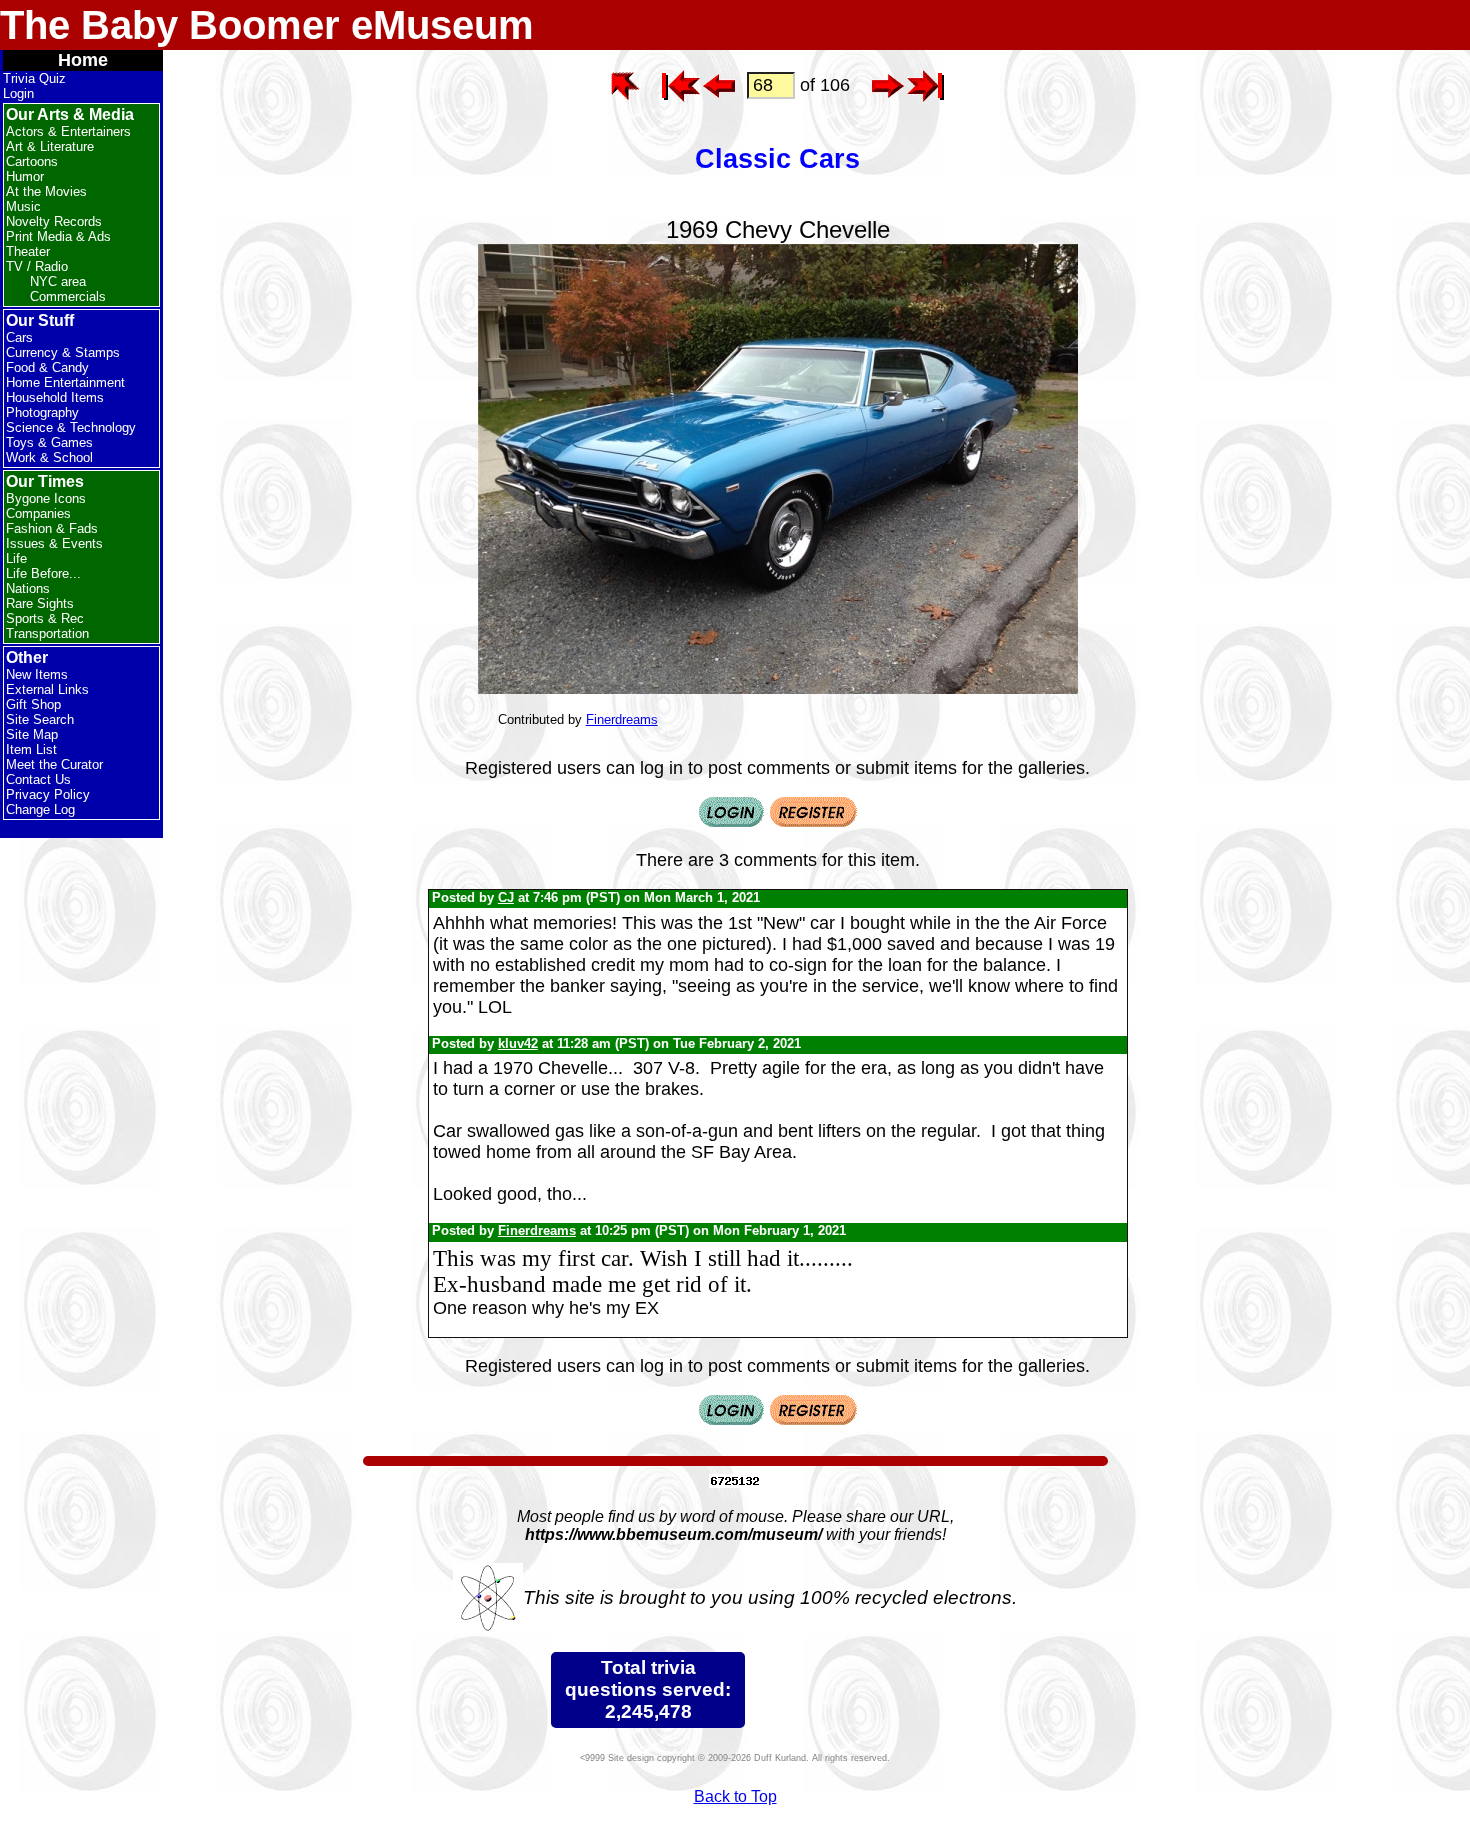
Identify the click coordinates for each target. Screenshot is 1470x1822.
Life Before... (43, 573)
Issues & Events (54, 543)
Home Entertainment (65, 382)
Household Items (55, 397)
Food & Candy (47, 367)
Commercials (68, 296)
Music (23, 206)
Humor (25, 176)
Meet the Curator (54, 764)
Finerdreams (622, 719)
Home (83, 60)
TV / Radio (37, 266)
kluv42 (518, 1043)
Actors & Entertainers (68, 131)
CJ (506, 897)
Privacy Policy (48, 794)
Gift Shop (33, 704)
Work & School (49, 457)
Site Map (32, 734)
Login (18, 93)
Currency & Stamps (63, 352)
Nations (28, 588)
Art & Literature (50, 146)
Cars (19, 337)
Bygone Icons (46, 498)
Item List (31, 749)
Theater (28, 251)
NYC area (58, 281)
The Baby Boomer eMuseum (267, 25)
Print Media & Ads (58, 236)
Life (16, 558)
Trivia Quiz (34, 78)
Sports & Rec (45, 618)
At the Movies (46, 191)
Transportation (47, 633)
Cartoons (32, 161)
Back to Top (735, 1796)
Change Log (40, 809)
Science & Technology (71, 427)
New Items (37, 674)
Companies (38, 513)
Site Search (40, 719)
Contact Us (38, 779)
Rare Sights (40, 603)
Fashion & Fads (52, 528)
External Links (47, 689)
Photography (42, 412)
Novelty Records (54, 221)
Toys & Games (49, 442)
